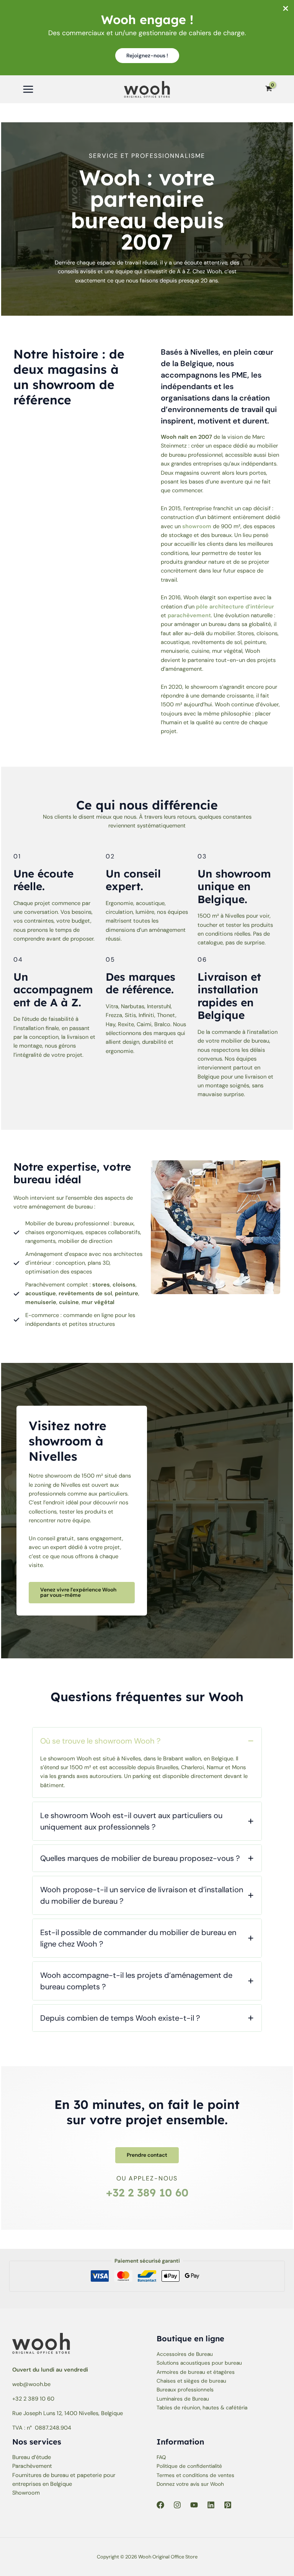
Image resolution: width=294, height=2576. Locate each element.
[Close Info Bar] (286, 9)
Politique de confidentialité (189, 2466)
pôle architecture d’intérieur (235, 607)
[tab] (147, 1762)
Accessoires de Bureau (185, 2354)
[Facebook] (160, 2505)
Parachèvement (32, 2466)
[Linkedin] (211, 2505)
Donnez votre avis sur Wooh (190, 2484)
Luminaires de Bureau (183, 2399)
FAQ (161, 2457)
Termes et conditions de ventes (195, 2475)
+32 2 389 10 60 (147, 2192)
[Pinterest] (228, 2505)
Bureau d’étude (32, 2457)
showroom (197, 526)
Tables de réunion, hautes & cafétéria (202, 2407)
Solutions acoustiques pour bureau (199, 2363)
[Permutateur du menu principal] (28, 89)
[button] (147, 56)
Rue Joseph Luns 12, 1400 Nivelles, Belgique (68, 2413)
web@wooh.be (31, 2384)
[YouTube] (194, 2505)
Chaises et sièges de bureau (191, 2381)
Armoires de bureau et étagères (196, 2372)
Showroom (26, 2493)
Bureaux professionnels (185, 2389)
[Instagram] (177, 2505)
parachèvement (189, 616)
